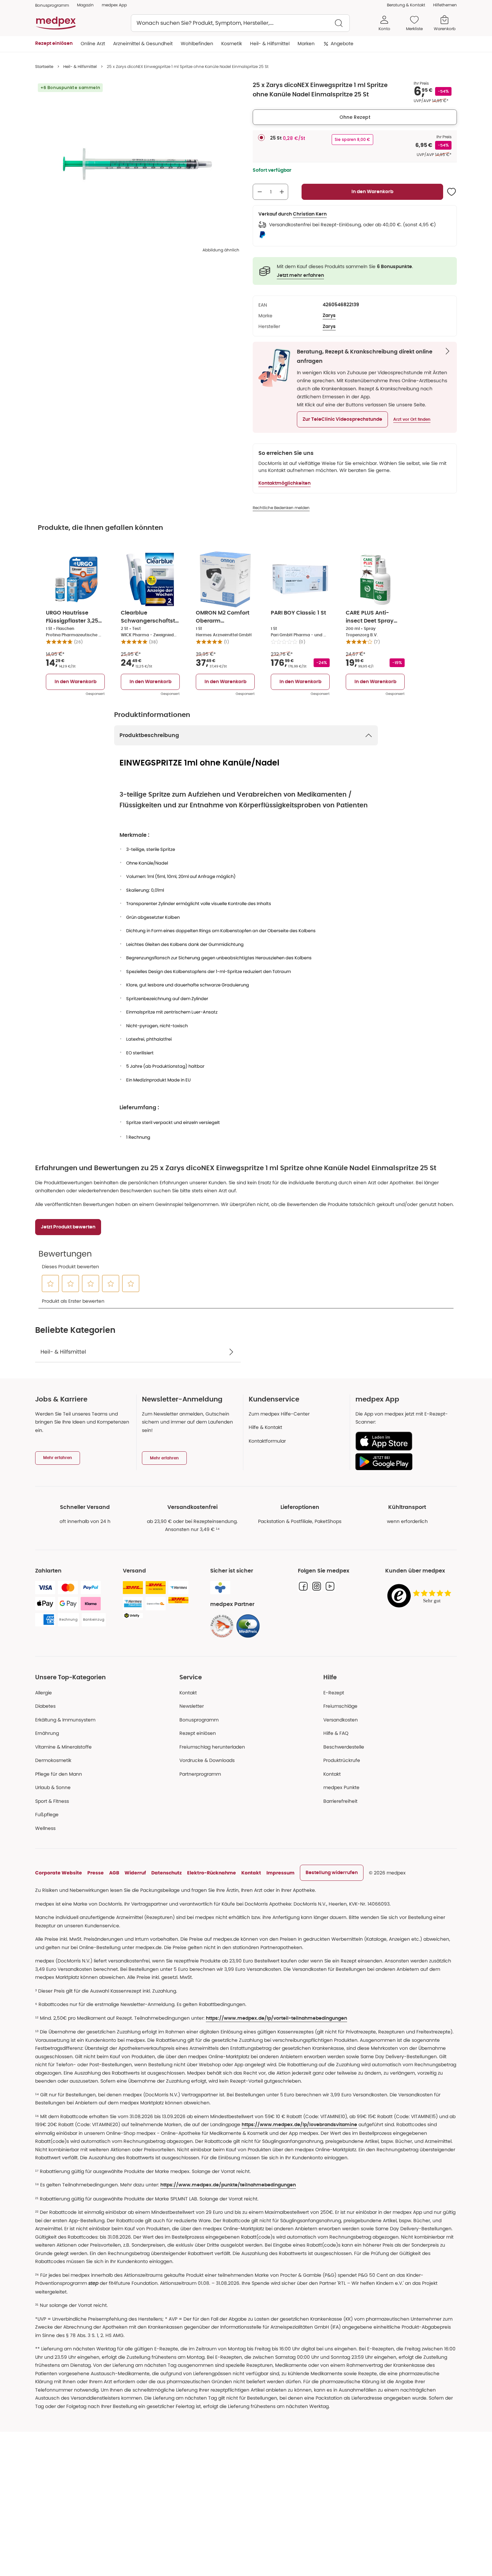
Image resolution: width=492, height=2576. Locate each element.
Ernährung (47, 1733)
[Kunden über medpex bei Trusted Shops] (421, 1596)
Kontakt (188, 1693)
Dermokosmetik (53, 1760)
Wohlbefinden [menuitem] (197, 44)
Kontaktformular (267, 1441)
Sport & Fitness (52, 1801)
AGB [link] (114, 1873)
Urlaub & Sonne (53, 1787)
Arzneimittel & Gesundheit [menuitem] (143, 44)
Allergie (44, 1693)
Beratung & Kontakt (406, 5)
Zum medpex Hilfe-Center (279, 1414)
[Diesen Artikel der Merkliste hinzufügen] (452, 192)
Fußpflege (47, 1815)
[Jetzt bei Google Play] (403, 1462)
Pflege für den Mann (59, 1774)
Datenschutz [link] (167, 1873)
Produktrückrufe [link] (342, 1760)
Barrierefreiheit (340, 1801)
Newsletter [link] (192, 1706)
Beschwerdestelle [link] (344, 1747)
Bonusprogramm (199, 1720)
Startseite (44, 66)
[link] (222, 1626)
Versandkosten (341, 1720)
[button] (342, 419)
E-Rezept (334, 1693)
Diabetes (45, 1706)
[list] (137, 164)
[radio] (261, 138)
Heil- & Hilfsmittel (80, 66)
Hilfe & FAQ (336, 1733)
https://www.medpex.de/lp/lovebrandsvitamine (299, 2125)
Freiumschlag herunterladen (212, 1747)
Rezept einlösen (198, 1733)
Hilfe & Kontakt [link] (265, 1427)
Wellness (45, 1828)
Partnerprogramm (200, 1774)
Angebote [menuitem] (342, 44)
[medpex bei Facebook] (303, 1586)
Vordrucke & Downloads (207, 1760)
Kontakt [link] (332, 1774)
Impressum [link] (280, 1873)
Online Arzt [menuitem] (93, 44)
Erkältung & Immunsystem (65, 1720)
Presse (96, 1873)
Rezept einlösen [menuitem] (54, 44)
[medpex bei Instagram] (317, 1586)
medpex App (114, 5)
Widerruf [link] (135, 1873)
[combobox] (240, 23)
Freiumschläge (340, 1706)
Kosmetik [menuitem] (232, 44)
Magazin (85, 5)
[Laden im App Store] (403, 1441)
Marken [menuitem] (306, 44)
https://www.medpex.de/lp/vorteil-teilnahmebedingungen (276, 2018)
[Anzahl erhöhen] (282, 192)
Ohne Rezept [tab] (355, 117)
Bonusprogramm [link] (52, 5)
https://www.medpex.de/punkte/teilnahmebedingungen (228, 2185)
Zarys (329, 316)
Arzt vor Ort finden (412, 419)
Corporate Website (59, 1873)
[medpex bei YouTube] (330, 1586)
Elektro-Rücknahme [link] (212, 1873)
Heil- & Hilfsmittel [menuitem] (270, 44)
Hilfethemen (445, 5)
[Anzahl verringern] (260, 192)
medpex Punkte (341, 1787)
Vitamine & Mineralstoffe (63, 1747)
